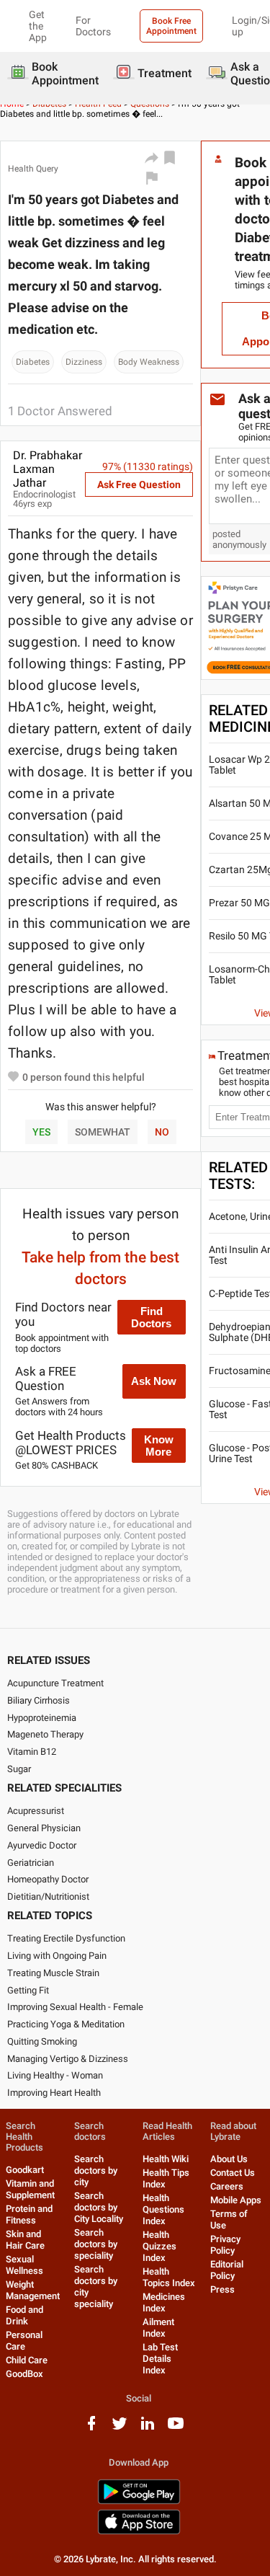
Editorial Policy (227, 2270)
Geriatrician (31, 1863)
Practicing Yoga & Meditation (66, 2024)
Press (222, 2289)
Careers (227, 2186)
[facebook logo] (91, 2429)
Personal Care (24, 2341)
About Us (229, 2159)
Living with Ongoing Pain (57, 1956)
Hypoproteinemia (42, 1718)
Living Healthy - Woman (55, 2075)
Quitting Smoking (42, 2041)
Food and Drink (24, 2315)
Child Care (27, 2360)
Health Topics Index (169, 2277)
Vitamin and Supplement (30, 2189)
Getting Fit (28, 1990)
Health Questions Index (163, 2209)
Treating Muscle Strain (53, 1973)
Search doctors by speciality (96, 2244)
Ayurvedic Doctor (42, 1845)
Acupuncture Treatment (55, 1683)
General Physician (44, 1828)
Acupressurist (36, 1811)
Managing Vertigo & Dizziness (68, 2059)
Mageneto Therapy (45, 1734)
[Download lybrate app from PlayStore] (139, 2501)
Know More (159, 1446)
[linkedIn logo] (148, 2429)
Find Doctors (151, 1317)
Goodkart (25, 2170)
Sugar (19, 1769)
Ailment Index (158, 2328)
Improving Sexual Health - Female (75, 2007)
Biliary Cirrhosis (39, 1700)
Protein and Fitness (29, 2214)
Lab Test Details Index (160, 2359)
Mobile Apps (236, 2200)
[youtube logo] (176, 2429)
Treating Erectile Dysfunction (66, 1938)
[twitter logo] (120, 2429)
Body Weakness (149, 362)
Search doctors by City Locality (99, 2207)
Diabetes (33, 362)
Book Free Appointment (171, 26)
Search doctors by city (96, 2170)
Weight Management (33, 2290)
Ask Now (154, 1381)
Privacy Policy (225, 2245)
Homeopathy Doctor (48, 1879)
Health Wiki (166, 2159)
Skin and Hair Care (25, 2240)
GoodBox (24, 2374)
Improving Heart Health (54, 2093)
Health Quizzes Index (159, 2246)
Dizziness (84, 362)
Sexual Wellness (24, 2265)
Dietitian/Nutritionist (48, 1896)
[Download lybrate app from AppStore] (139, 2532)
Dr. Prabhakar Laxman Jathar (48, 469)
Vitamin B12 (32, 1752)
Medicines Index (164, 2302)
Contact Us (233, 2173)
